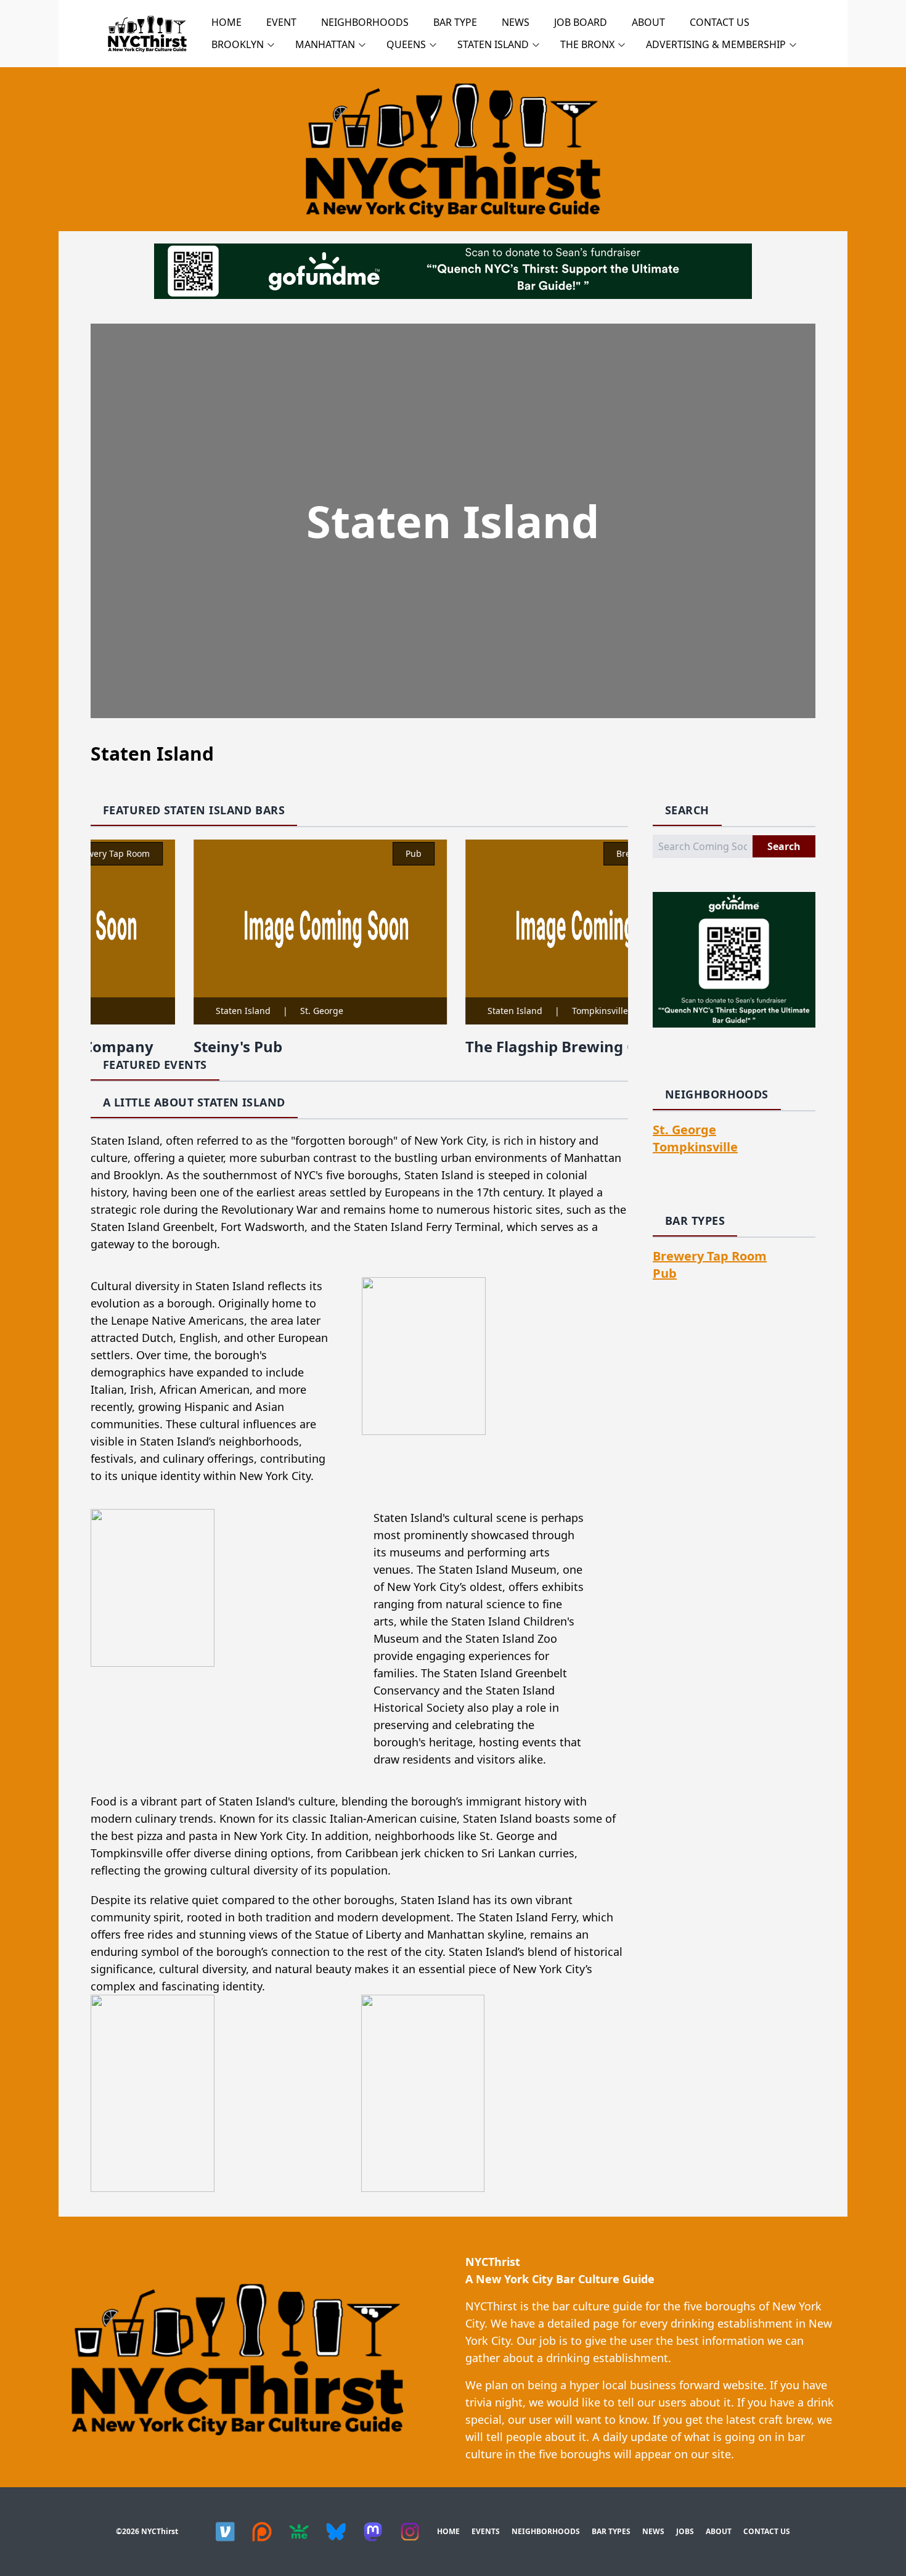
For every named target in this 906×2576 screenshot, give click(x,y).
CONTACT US (720, 22)
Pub (323, 853)
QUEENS (406, 44)
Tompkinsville (509, 1011)
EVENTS (486, 2531)
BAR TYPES (611, 2531)
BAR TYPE (455, 22)
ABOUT (648, 22)
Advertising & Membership (716, 44)
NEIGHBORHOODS (365, 22)
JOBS (685, 2531)
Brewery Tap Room (564, 853)
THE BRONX (587, 44)
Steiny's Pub (147, 1046)
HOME (226, 22)
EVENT (281, 22)
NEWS (516, 22)
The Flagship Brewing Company (491, 1046)
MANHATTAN (325, 44)
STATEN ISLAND (493, 44)
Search (784, 846)
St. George (231, 1011)
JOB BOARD (581, 22)
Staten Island (153, 1011)
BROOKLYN (238, 44)
